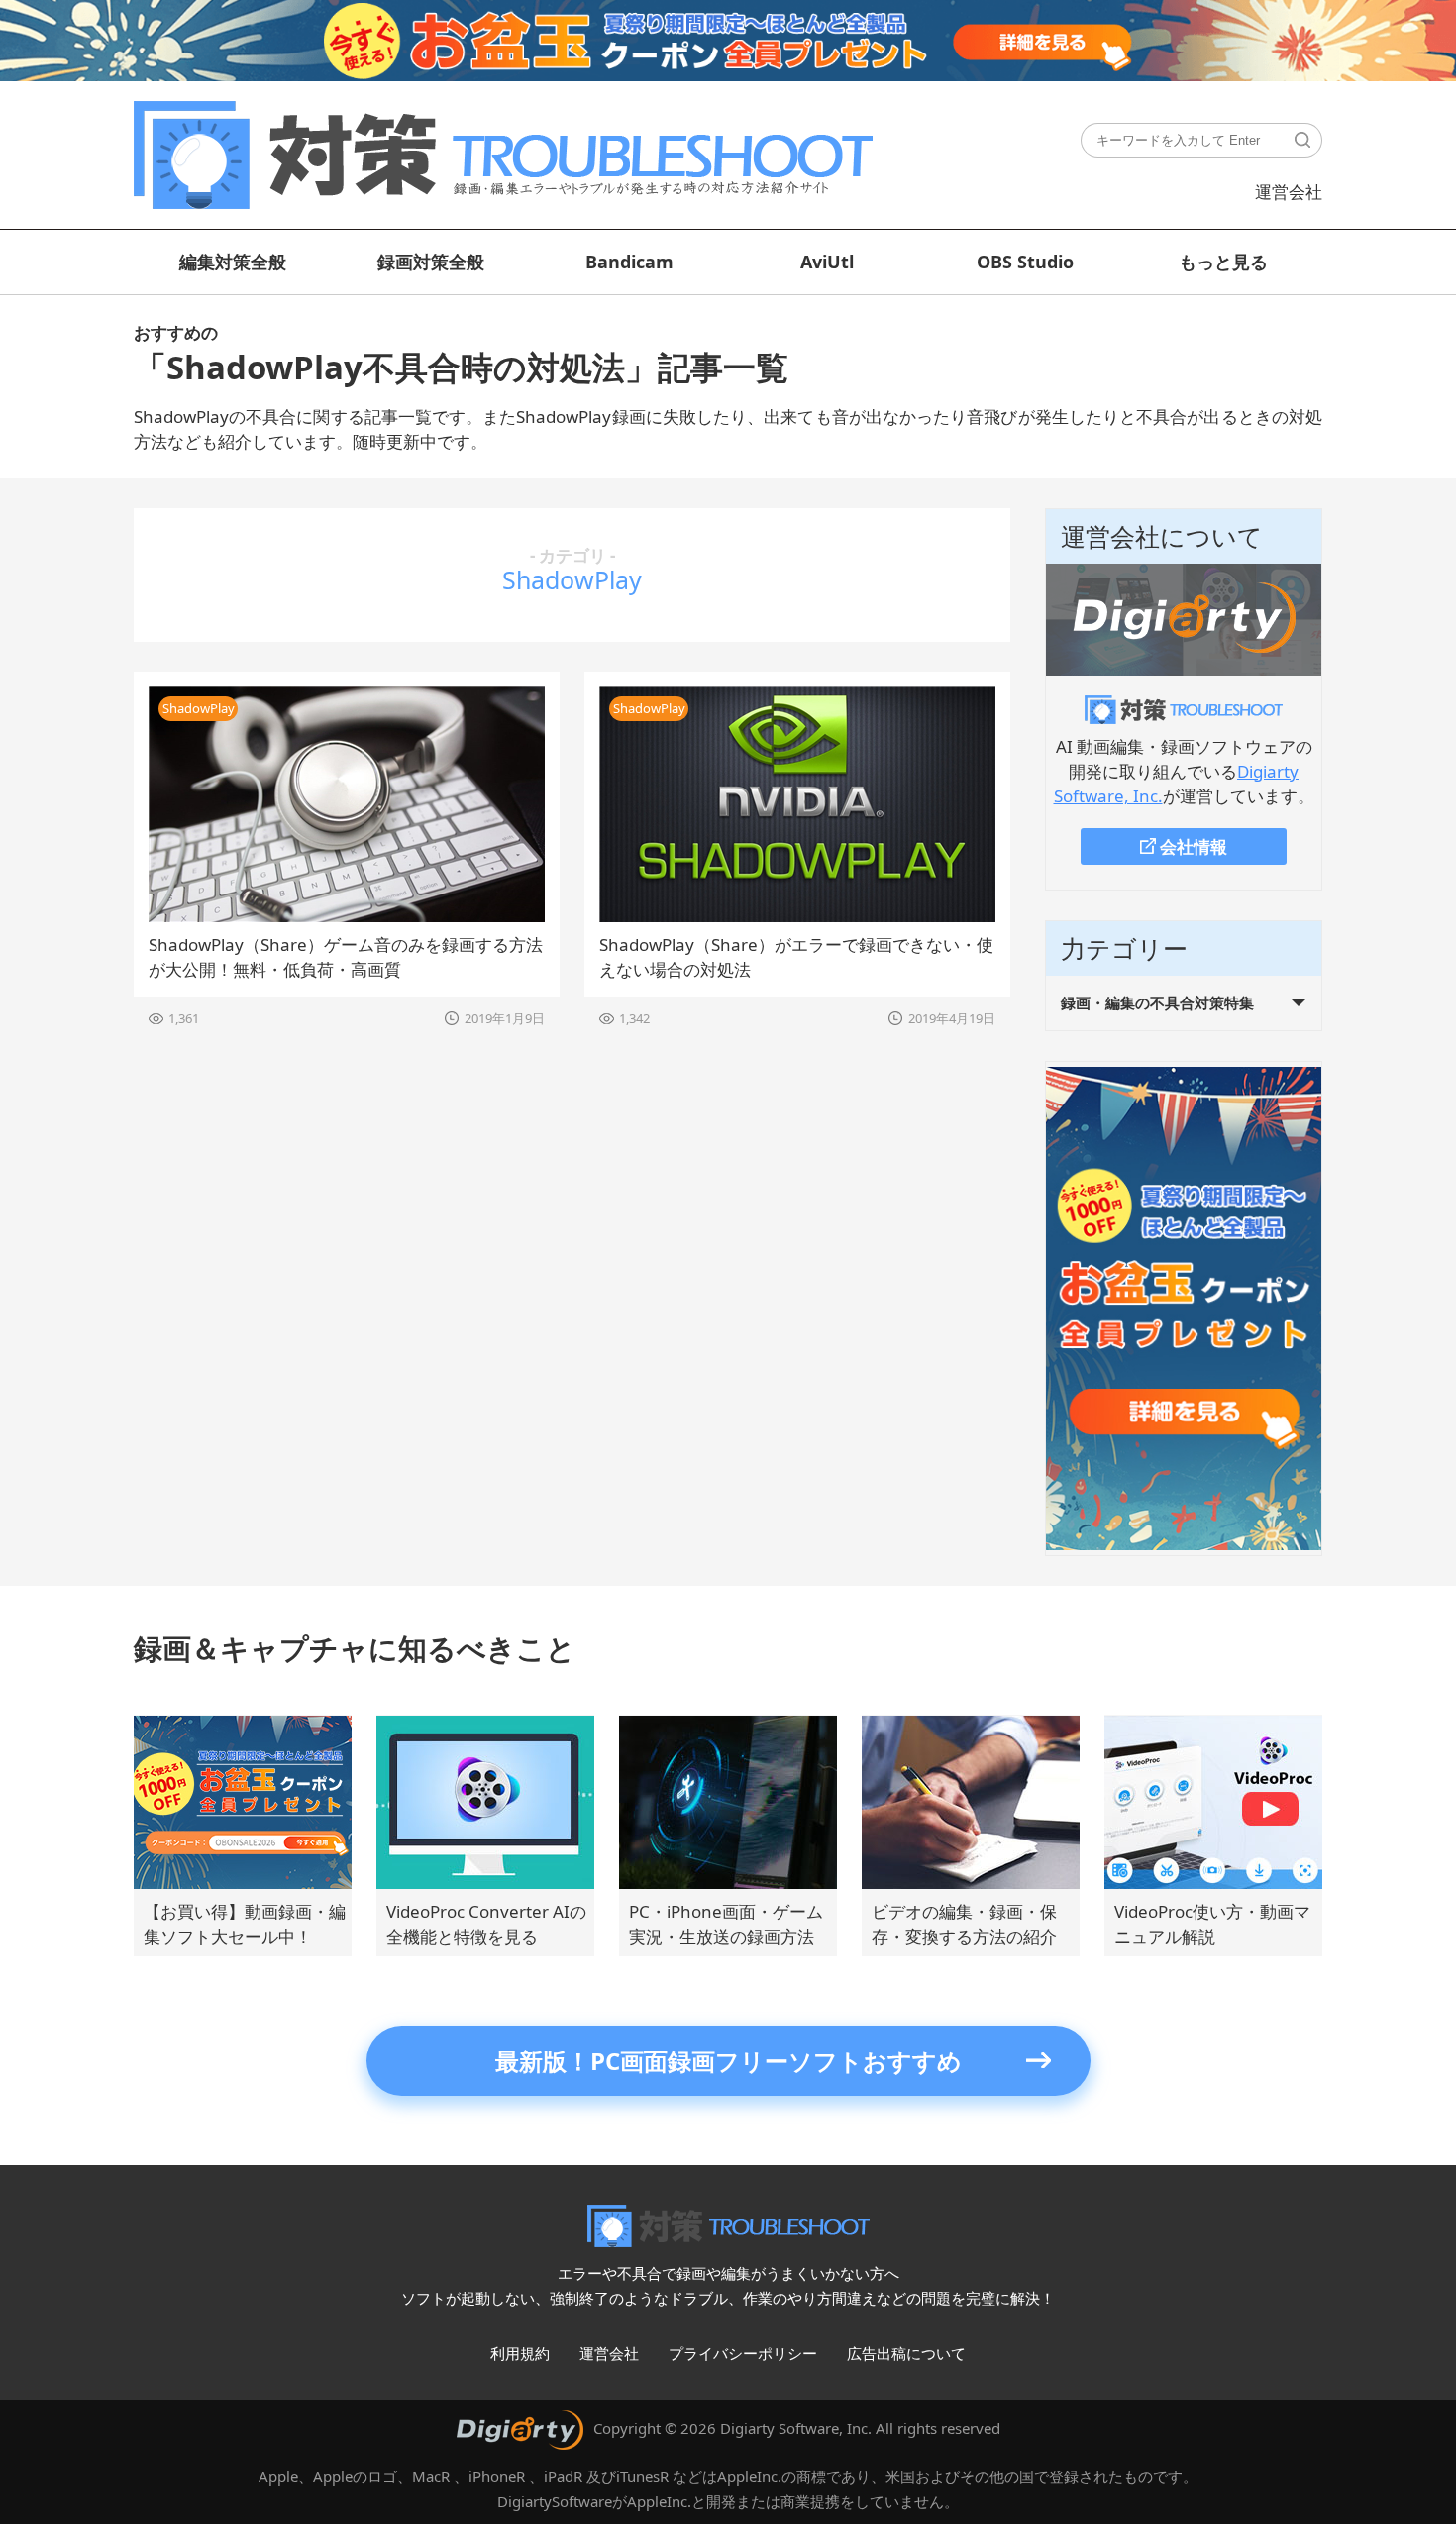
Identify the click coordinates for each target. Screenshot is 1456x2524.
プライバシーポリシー (743, 2353)
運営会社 (1289, 192)
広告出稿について (906, 2353)
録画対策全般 (431, 262)
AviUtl (827, 262)
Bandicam (629, 262)
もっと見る (1223, 262)
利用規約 (520, 2353)
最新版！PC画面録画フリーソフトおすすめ (728, 2061)
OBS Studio (1025, 262)
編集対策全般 (233, 262)
